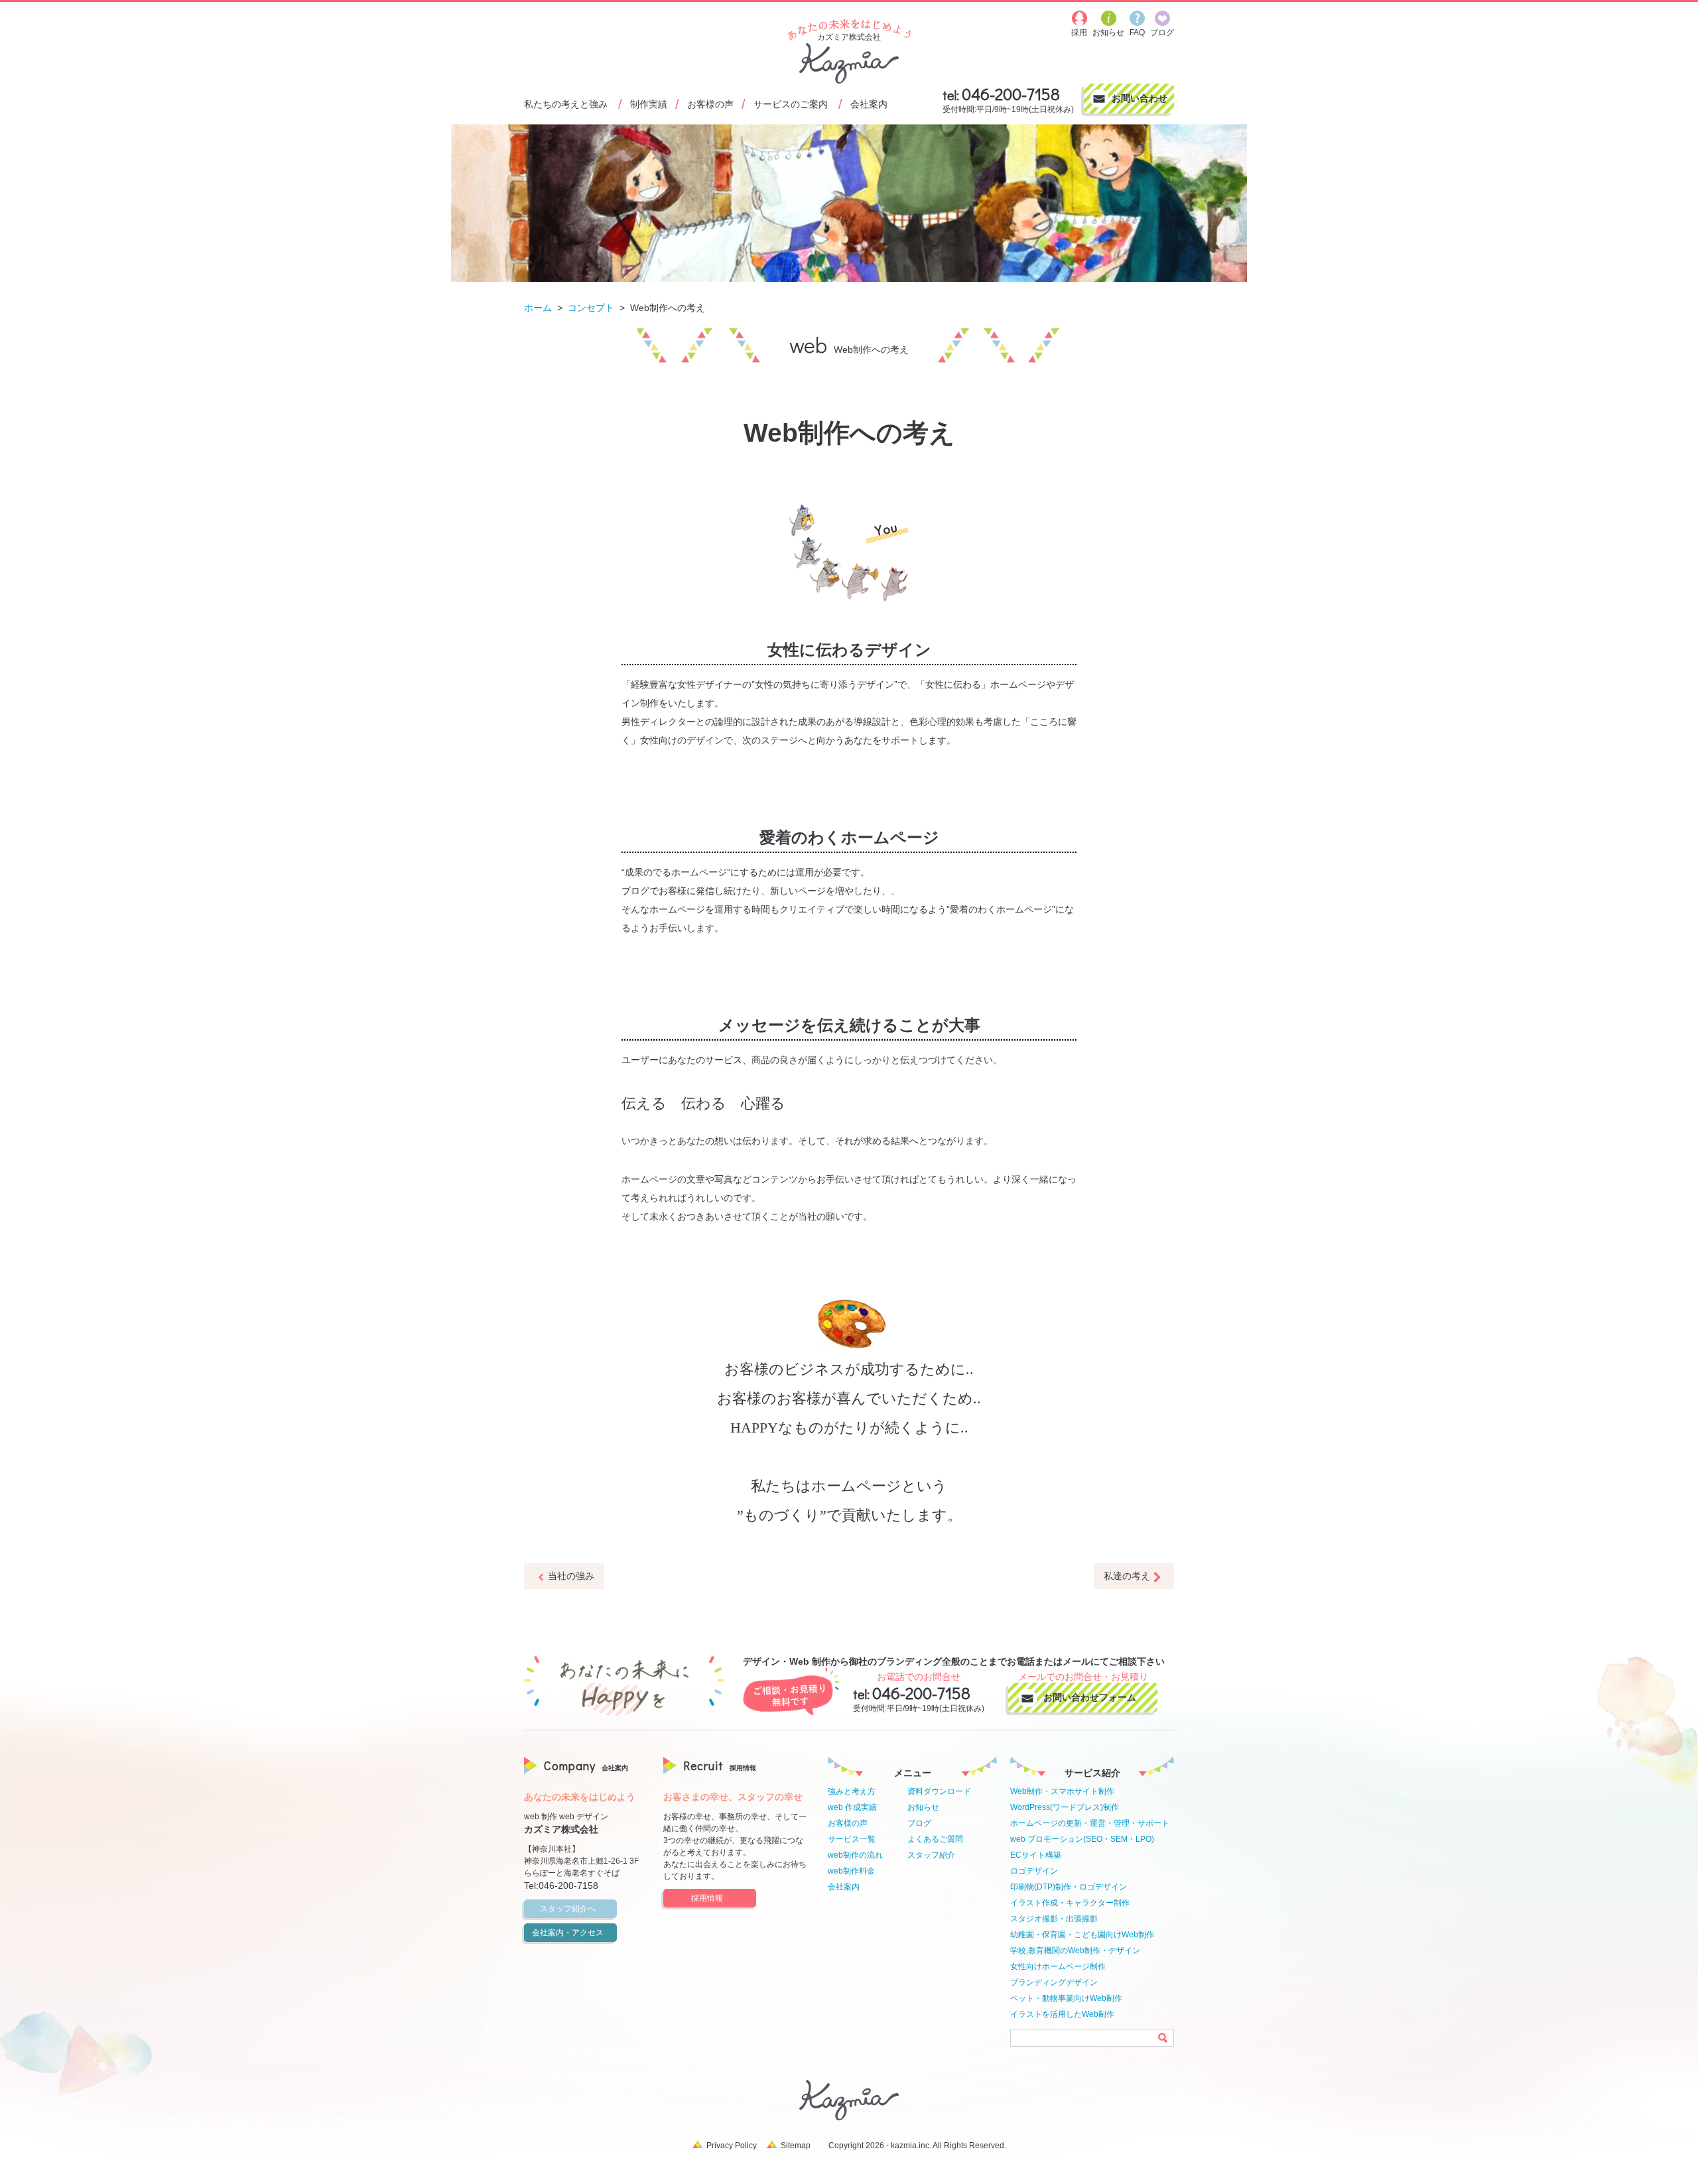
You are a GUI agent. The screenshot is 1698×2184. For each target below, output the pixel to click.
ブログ (919, 1823)
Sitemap (796, 2146)
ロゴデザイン (1034, 1871)
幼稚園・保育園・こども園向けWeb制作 (1082, 1935)
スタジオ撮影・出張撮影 (1054, 1919)
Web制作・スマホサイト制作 (1062, 1791)
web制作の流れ (855, 1855)
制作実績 (649, 104)
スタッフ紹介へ (568, 1909)
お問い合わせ (1140, 98)
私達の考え (1127, 1576)
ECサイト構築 (1036, 1855)
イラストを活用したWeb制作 (1062, 2014)
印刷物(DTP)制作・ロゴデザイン (1069, 1887)
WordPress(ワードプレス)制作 (1065, 1807)
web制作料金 (851, 1871)
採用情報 (707, 1898)
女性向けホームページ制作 (1058, 1966)
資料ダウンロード (939, 1791)
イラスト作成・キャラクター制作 (1070, 1903)
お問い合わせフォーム (1090, 1697)
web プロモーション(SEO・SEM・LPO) (1082, 1839)
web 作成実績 (852, 1807)
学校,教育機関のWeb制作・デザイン (1075, 1951)
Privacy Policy (732, 2146)
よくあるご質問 (935, 1839)
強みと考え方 (852, 1791)
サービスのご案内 (791, 104)
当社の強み (571, 1576)
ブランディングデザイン (1054, 1982)
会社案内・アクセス (568, 1933)
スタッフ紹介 (931, 1855)
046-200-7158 (1011, 94)
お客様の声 (710, 104)
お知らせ (923, 1807)
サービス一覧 (852, 1839)
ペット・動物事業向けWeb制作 (1066, 1998)
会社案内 (869, 104)
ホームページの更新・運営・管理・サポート (1090, 1823)
